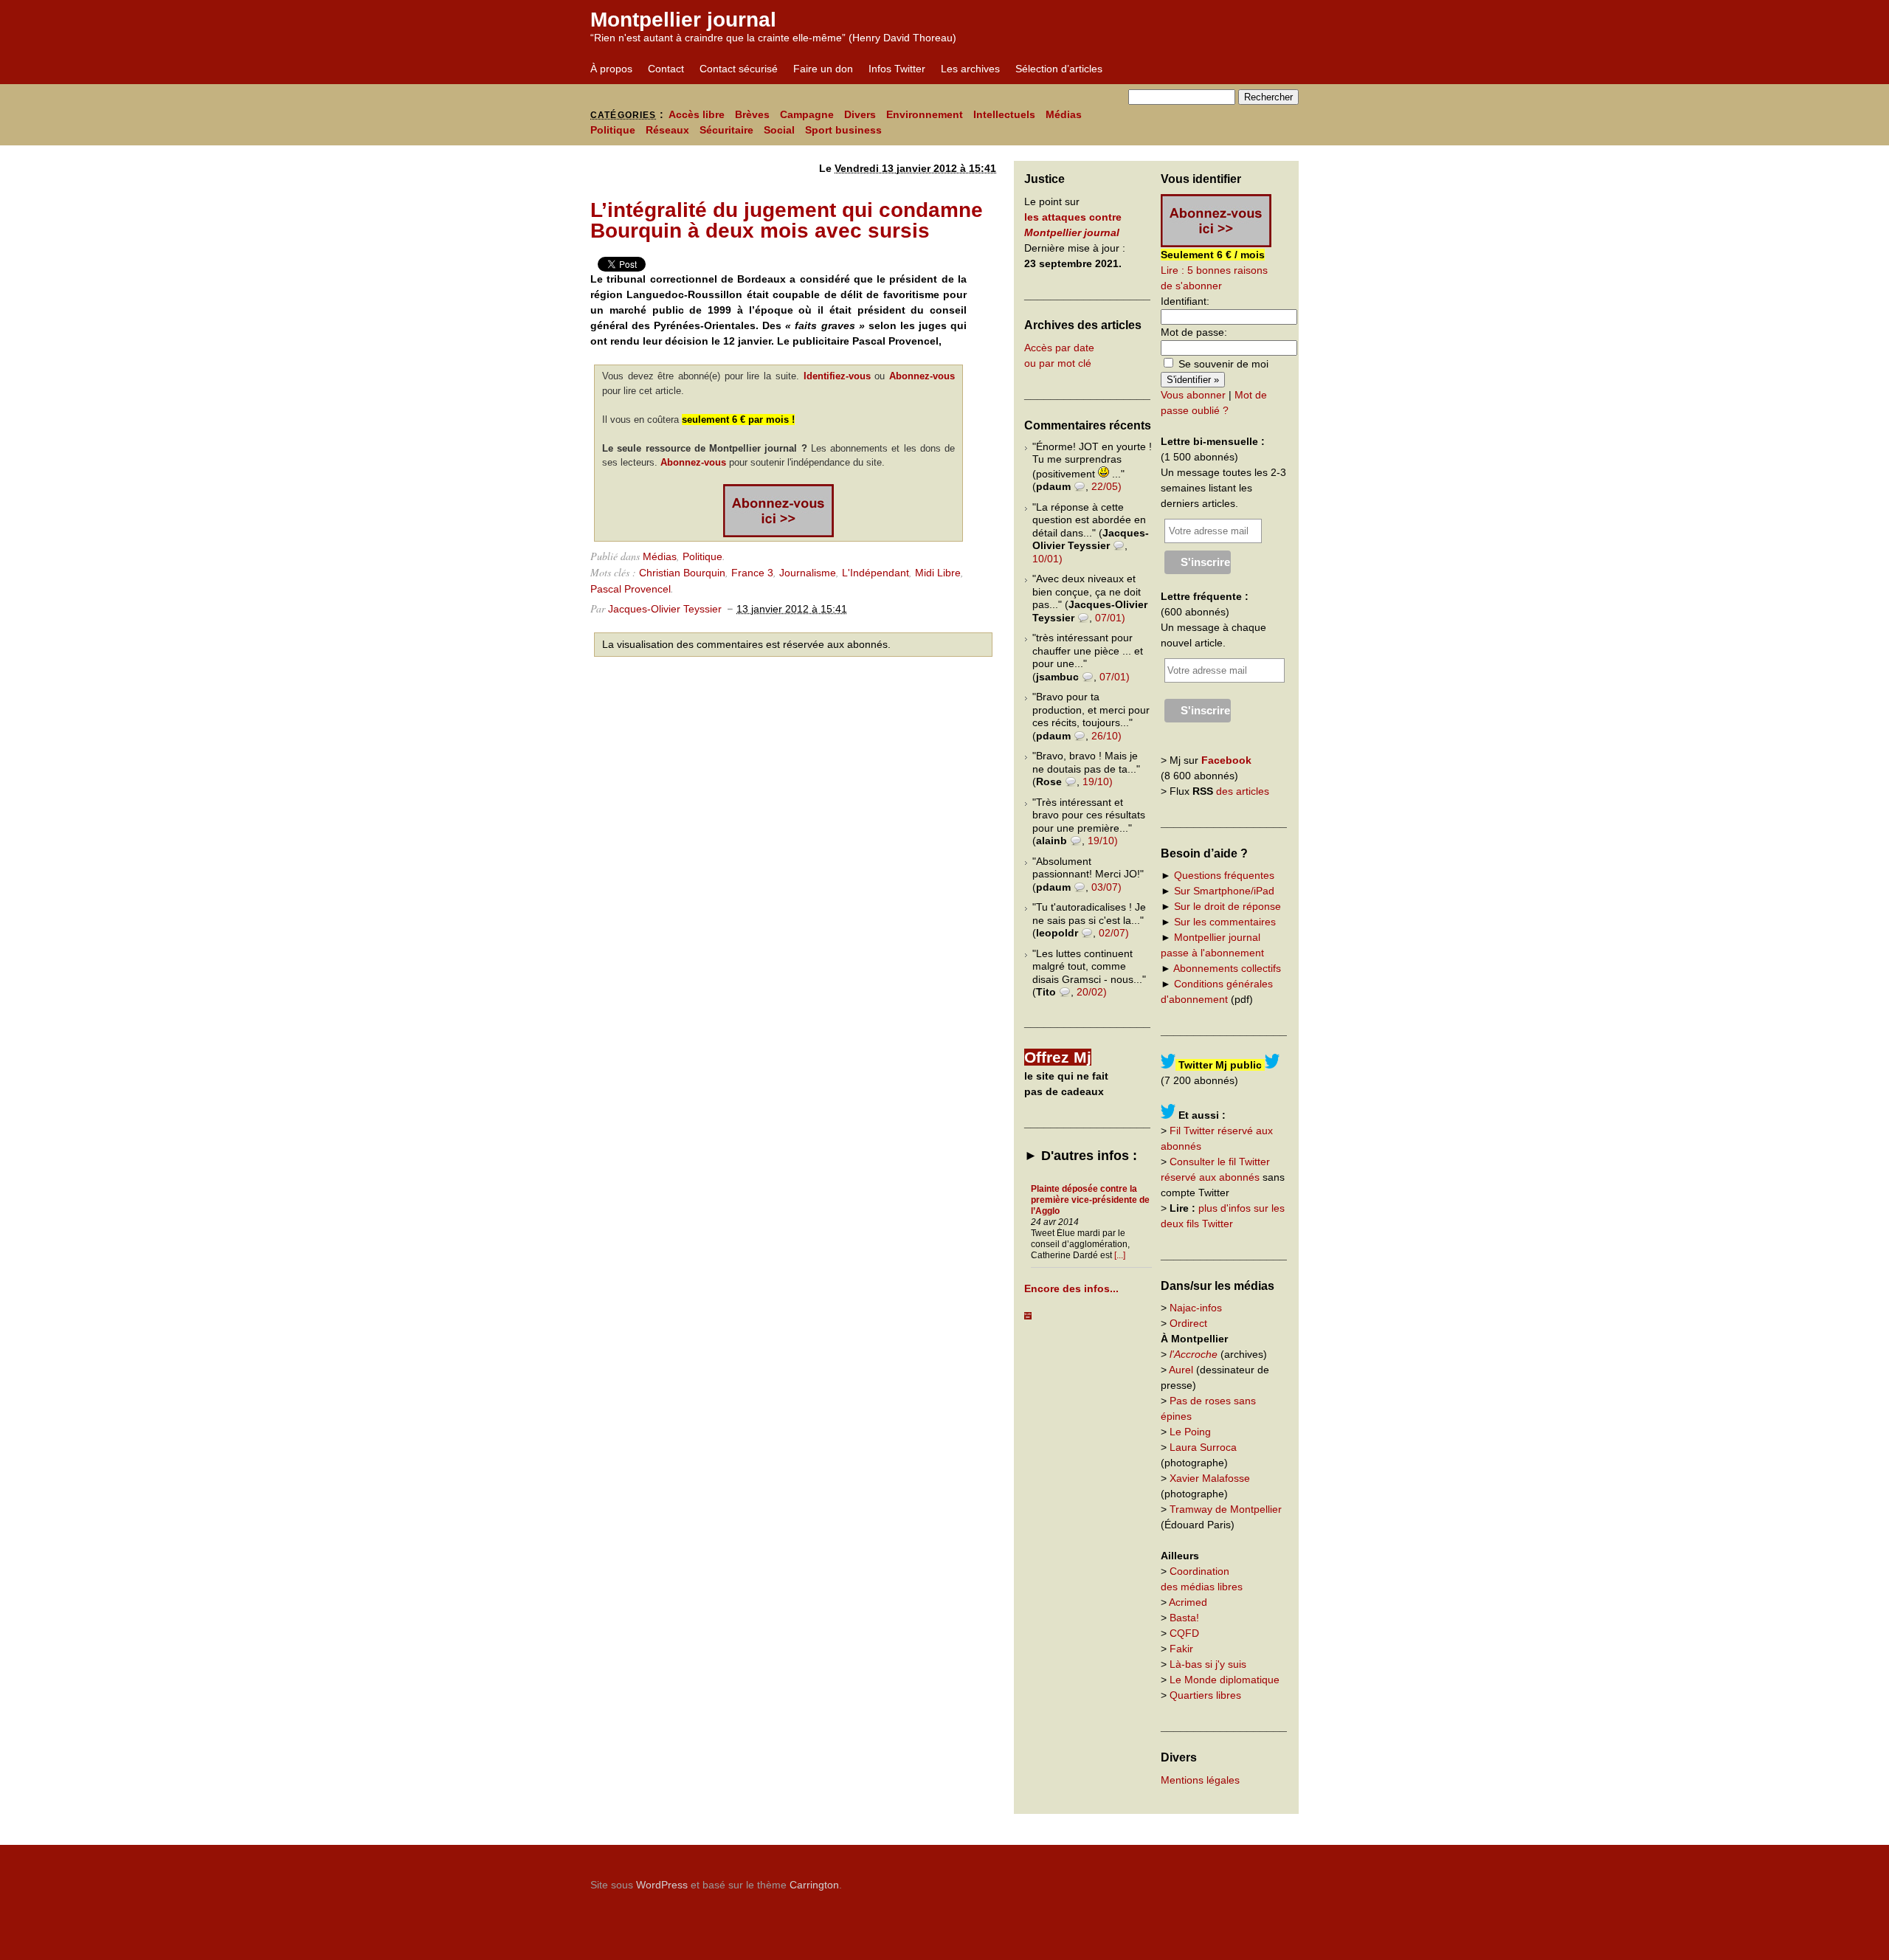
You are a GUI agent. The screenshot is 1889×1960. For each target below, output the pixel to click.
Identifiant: (1185, 301)
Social (779, 130)
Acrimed (1188, 1602)
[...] (1120, 1255)
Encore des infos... (1071, 1288)
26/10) (1106, 736)
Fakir (1181, 1649)
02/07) (1114, 933)
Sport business (843, 130)
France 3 (752, 573)
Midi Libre (938, 573)
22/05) (1106, 486)
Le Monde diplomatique (1225, 1680)
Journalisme (808, 573)
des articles (1243, 791)
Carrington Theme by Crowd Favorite (1206, 1880)
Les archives (970, 69)
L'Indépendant (876, 573)
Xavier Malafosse (1210, 1478)
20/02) (1092, 992)
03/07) (1106, 887)
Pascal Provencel (631, 589)
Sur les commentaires (1225, 922)
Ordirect (1188, 1323)
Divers (860, 114)
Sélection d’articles (1059, 69)
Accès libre (697, 114)
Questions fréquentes (1224, 875)
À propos (611, 69)
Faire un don (823, 69)
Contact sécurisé (739, 69)
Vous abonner (1193, 395)
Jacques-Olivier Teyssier (665, 609)
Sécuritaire (726, 130)
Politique (613, 130)
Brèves (752, 114)
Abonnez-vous (922, 376)
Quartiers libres (1205, 1695)
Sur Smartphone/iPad (1224, 891)
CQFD (1184, 1633)
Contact (666, 69)
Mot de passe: (1194, 332)
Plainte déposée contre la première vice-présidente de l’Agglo (1090, 1200)
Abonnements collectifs (1227, 968)
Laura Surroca (1203, 1447)
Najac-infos (1196, 1308)
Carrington (814, 1885)
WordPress (662, 1885)
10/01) (1047, 559)
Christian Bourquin (682, 573)
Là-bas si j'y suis (1208, 1664)
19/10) (1098, 781)
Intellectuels (1004, 114)
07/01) (1110, 618)
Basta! (1184, 1618)
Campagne (807, 114)
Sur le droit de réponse (1227, 906)
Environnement (925, 114)
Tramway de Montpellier (1226, 1509)
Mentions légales (1200, 1780)
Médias (1064, 114)
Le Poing (1190, 1432)
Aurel (1181, 1370)
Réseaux (667, 130)
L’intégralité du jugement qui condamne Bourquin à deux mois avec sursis (787, 220)
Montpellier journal (683, 20)
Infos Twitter (897, 69)
